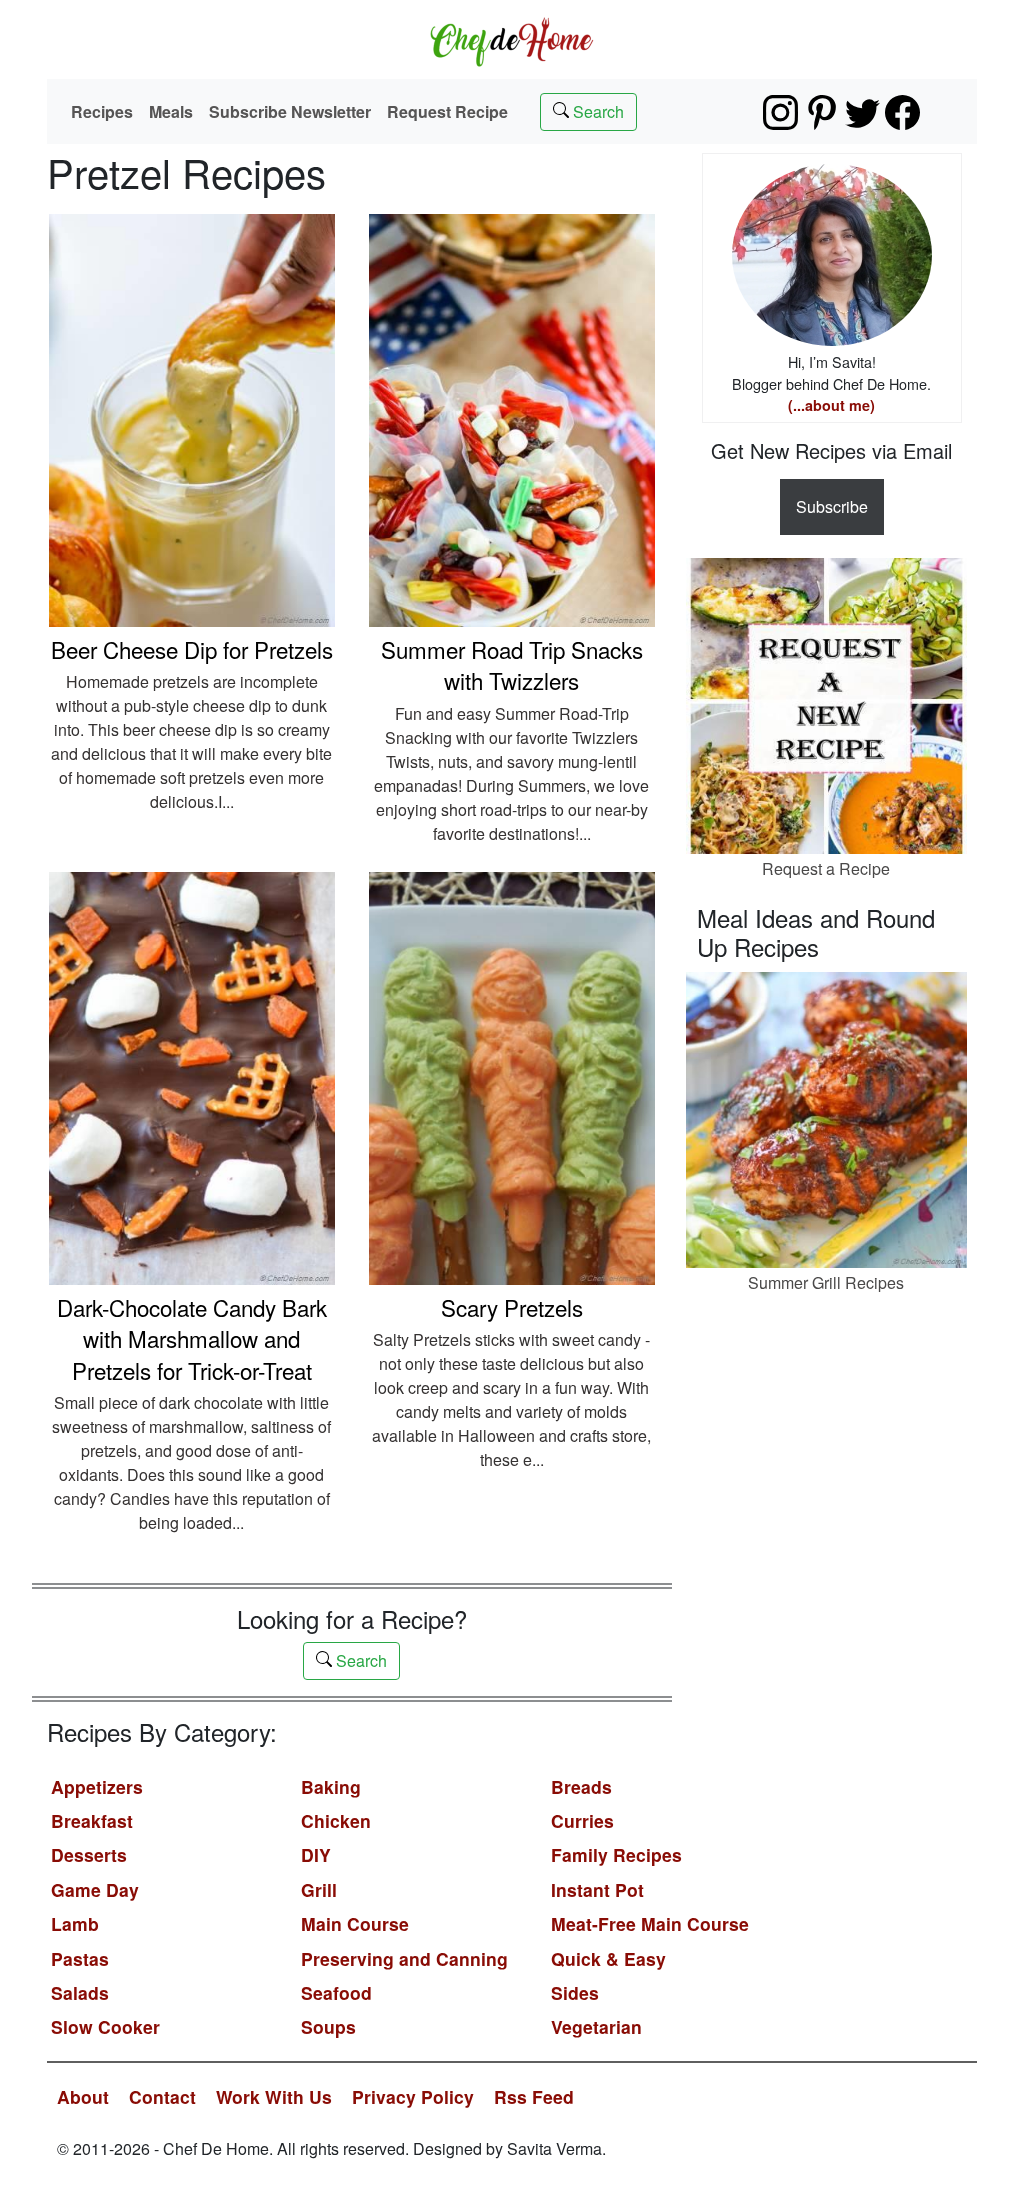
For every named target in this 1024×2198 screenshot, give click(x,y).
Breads (581, 1786)
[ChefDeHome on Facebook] (902, 112)
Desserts (89, 1854)
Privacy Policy (413, 2096)
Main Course (355, 1923)
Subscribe (832, 506)
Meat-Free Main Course (650, 1923)
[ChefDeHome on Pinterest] (821, 112)
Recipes (102, 111)
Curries (582, 1820)
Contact (162, 2096)
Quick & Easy (608, 1958)
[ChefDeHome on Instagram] (780, 112)
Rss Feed (534, 2096)
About (83, 2096)
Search (596, 111)
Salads (80, 1992)
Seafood (336, 1992)
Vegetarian (596, 2026)
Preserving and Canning (404, 1958)
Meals (171, 111)
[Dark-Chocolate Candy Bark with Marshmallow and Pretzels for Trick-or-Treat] (192, 1076)
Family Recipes (616, 1854)
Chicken (336, 1820)
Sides (575, 1992)
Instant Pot (597, 1889)
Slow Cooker (105, 2026)
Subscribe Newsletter (290, 111)
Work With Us (274, 2096)
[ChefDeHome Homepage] (512, 39)
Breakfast (92, 1820)
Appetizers (97, 1786)
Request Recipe (447, 111)
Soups (328, 2026)
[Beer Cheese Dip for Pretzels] (192, 418)
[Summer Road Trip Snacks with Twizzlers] (512, 418)
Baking (331, 1786)
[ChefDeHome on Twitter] (862, 112)
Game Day (95, 1889)
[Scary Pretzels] (512, 1076)
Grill (319, 1889)
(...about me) (831, 405)
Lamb (75, 1923)
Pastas (80, 1958)
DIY (316, 1854)
